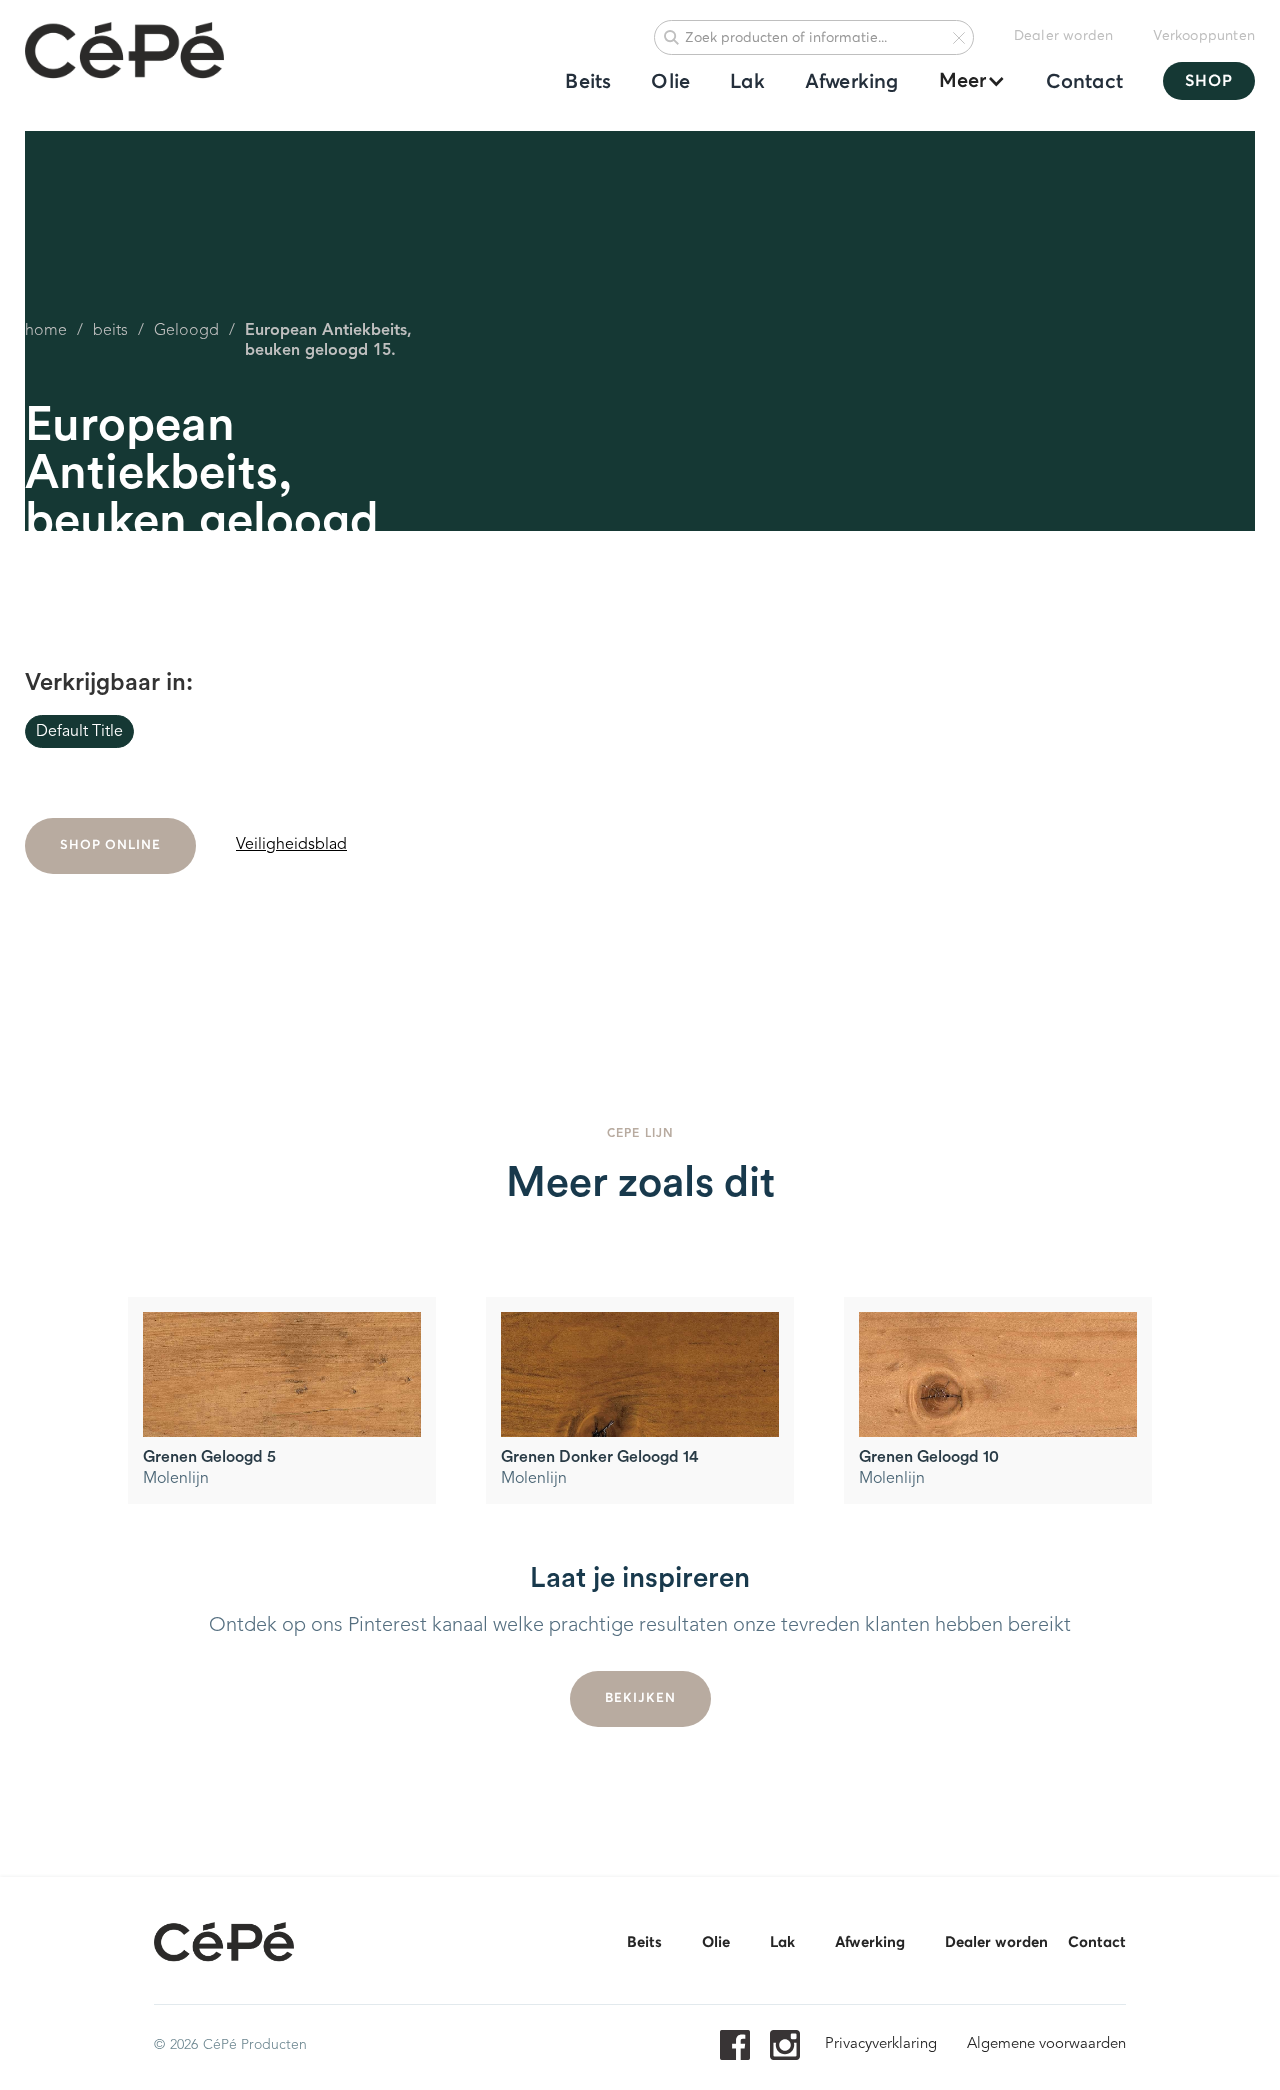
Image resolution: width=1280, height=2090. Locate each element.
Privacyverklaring (881, 2044)
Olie (670, 82)
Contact (1084, 82)
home (46, 331)
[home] (124, 52)
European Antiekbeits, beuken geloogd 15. (328, 341)
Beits (588, 82)
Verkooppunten (1204, 36)
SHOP (1209, 81)
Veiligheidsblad (291, 845)
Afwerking (852, 82)
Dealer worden (1064, 36)
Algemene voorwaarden (1046, 2044)
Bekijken (640, 1698)
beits (110, 331)
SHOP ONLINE (110, 845)
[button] (962, 81)
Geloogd (186, 331)
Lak (747, 82)
